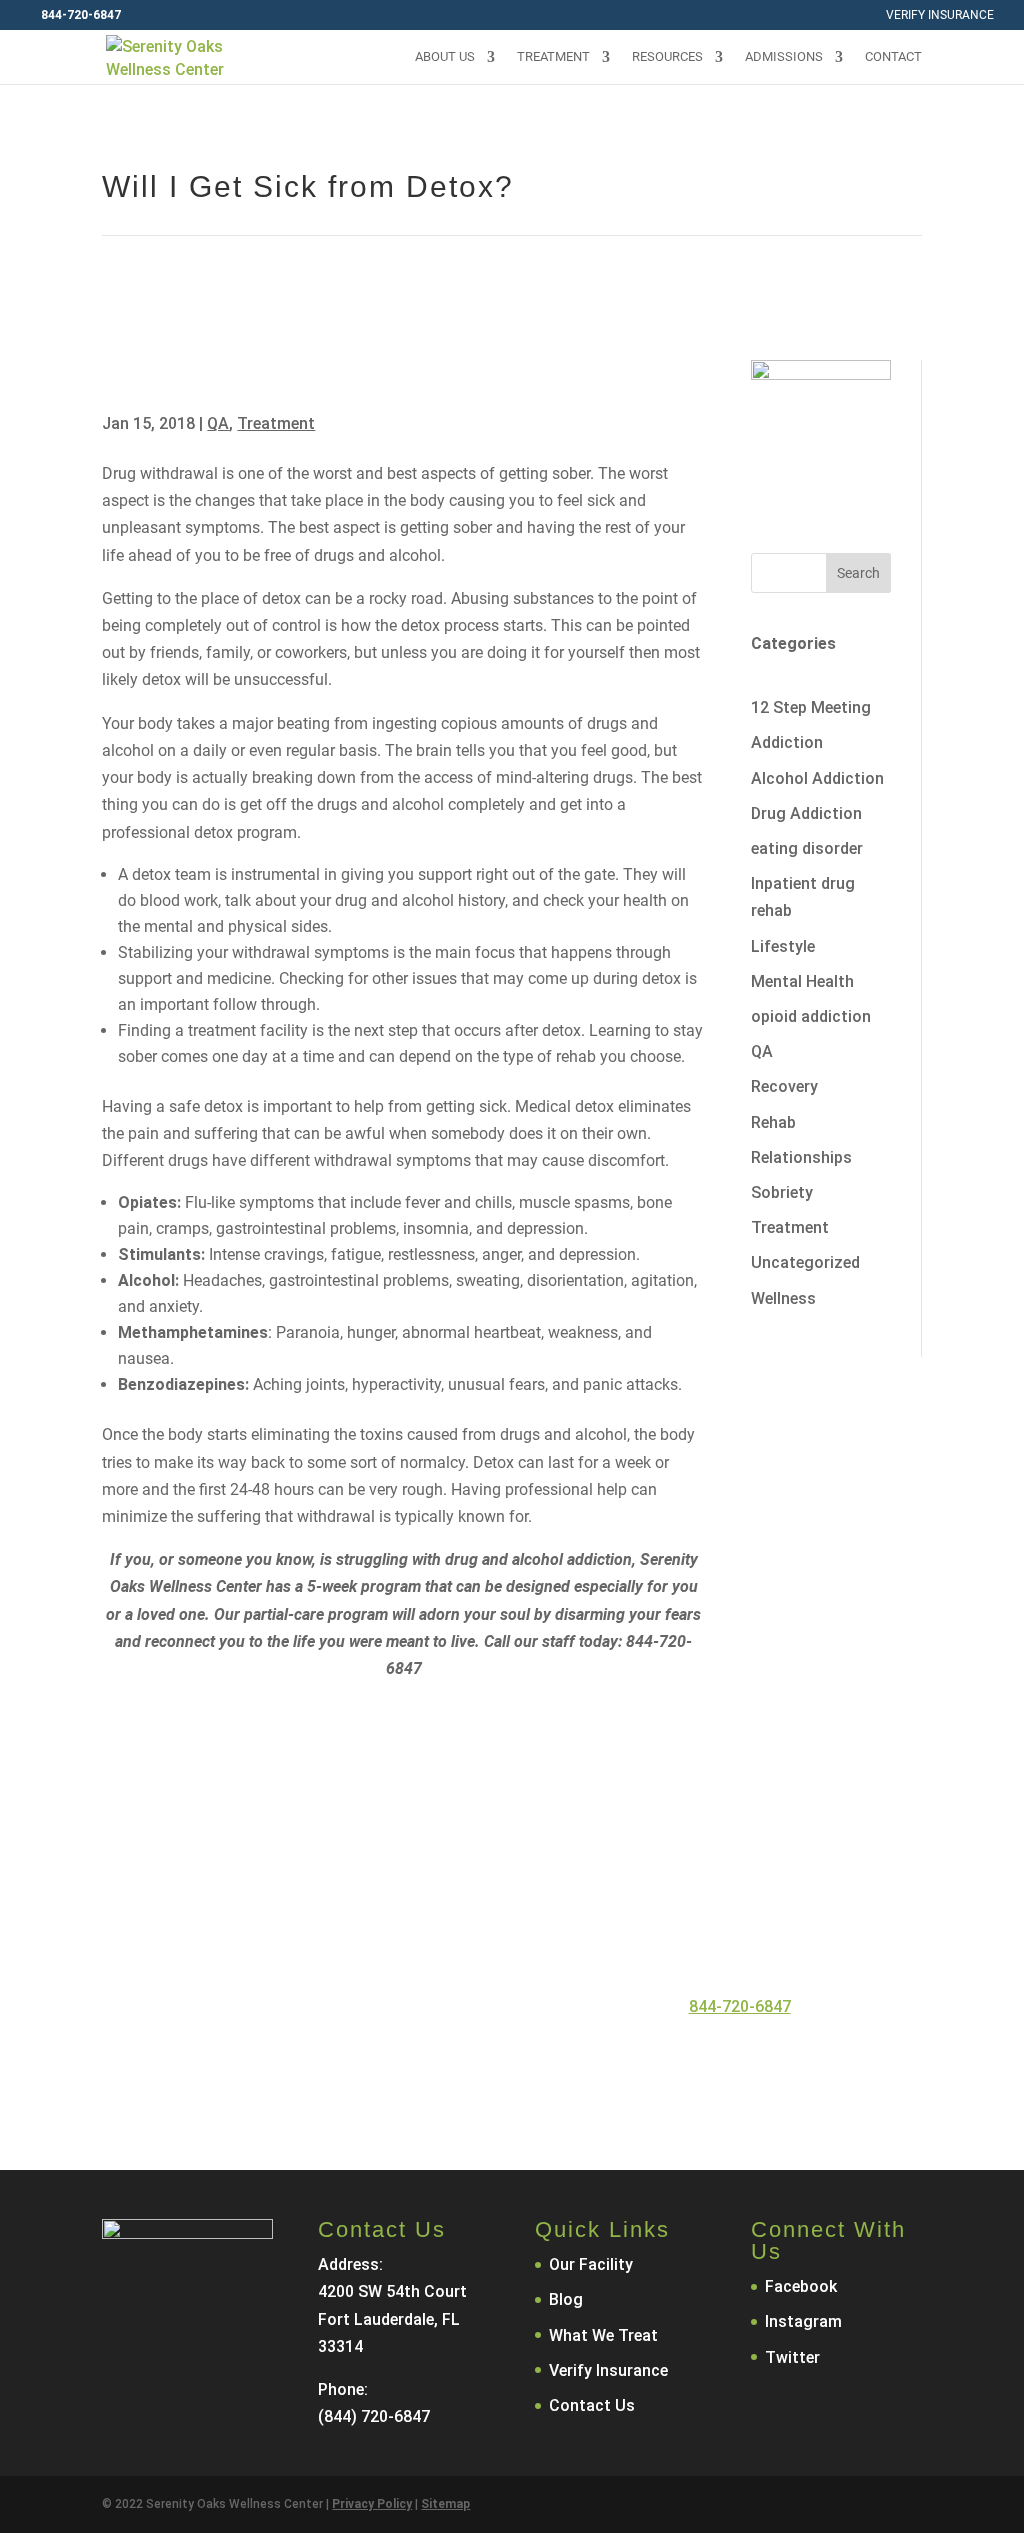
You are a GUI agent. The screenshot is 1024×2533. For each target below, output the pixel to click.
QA (218, 423)
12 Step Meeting (811, 707)
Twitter (792, 2357)
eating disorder (807, 848)
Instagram (803, 2321)
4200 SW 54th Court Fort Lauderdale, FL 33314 (392, 2318)
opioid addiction (811, 1016)
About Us (445, 57)
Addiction (787, 742)
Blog (566, 2299)
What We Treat (603, 2335)
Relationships (801, 1157)
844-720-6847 (740, 2006)
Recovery (784, 1086)
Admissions (784, 57)
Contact (893, 57)
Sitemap (445, 2504)
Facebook (801, 2286)
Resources (667, 57)
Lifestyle (783, 946)
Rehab (773, 1122)
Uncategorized (805, 1262)
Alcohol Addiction (817, 778)
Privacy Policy (372, 2504)
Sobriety (782, 1192)
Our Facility (591, 2264)
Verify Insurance (940, 15)
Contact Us (575, 2065)
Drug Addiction (806, 813)
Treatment (553, 57)
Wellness (783, 1298)
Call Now (411, 2065)
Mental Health (802, 981)
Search (858, 573)
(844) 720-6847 (374, 2416)
